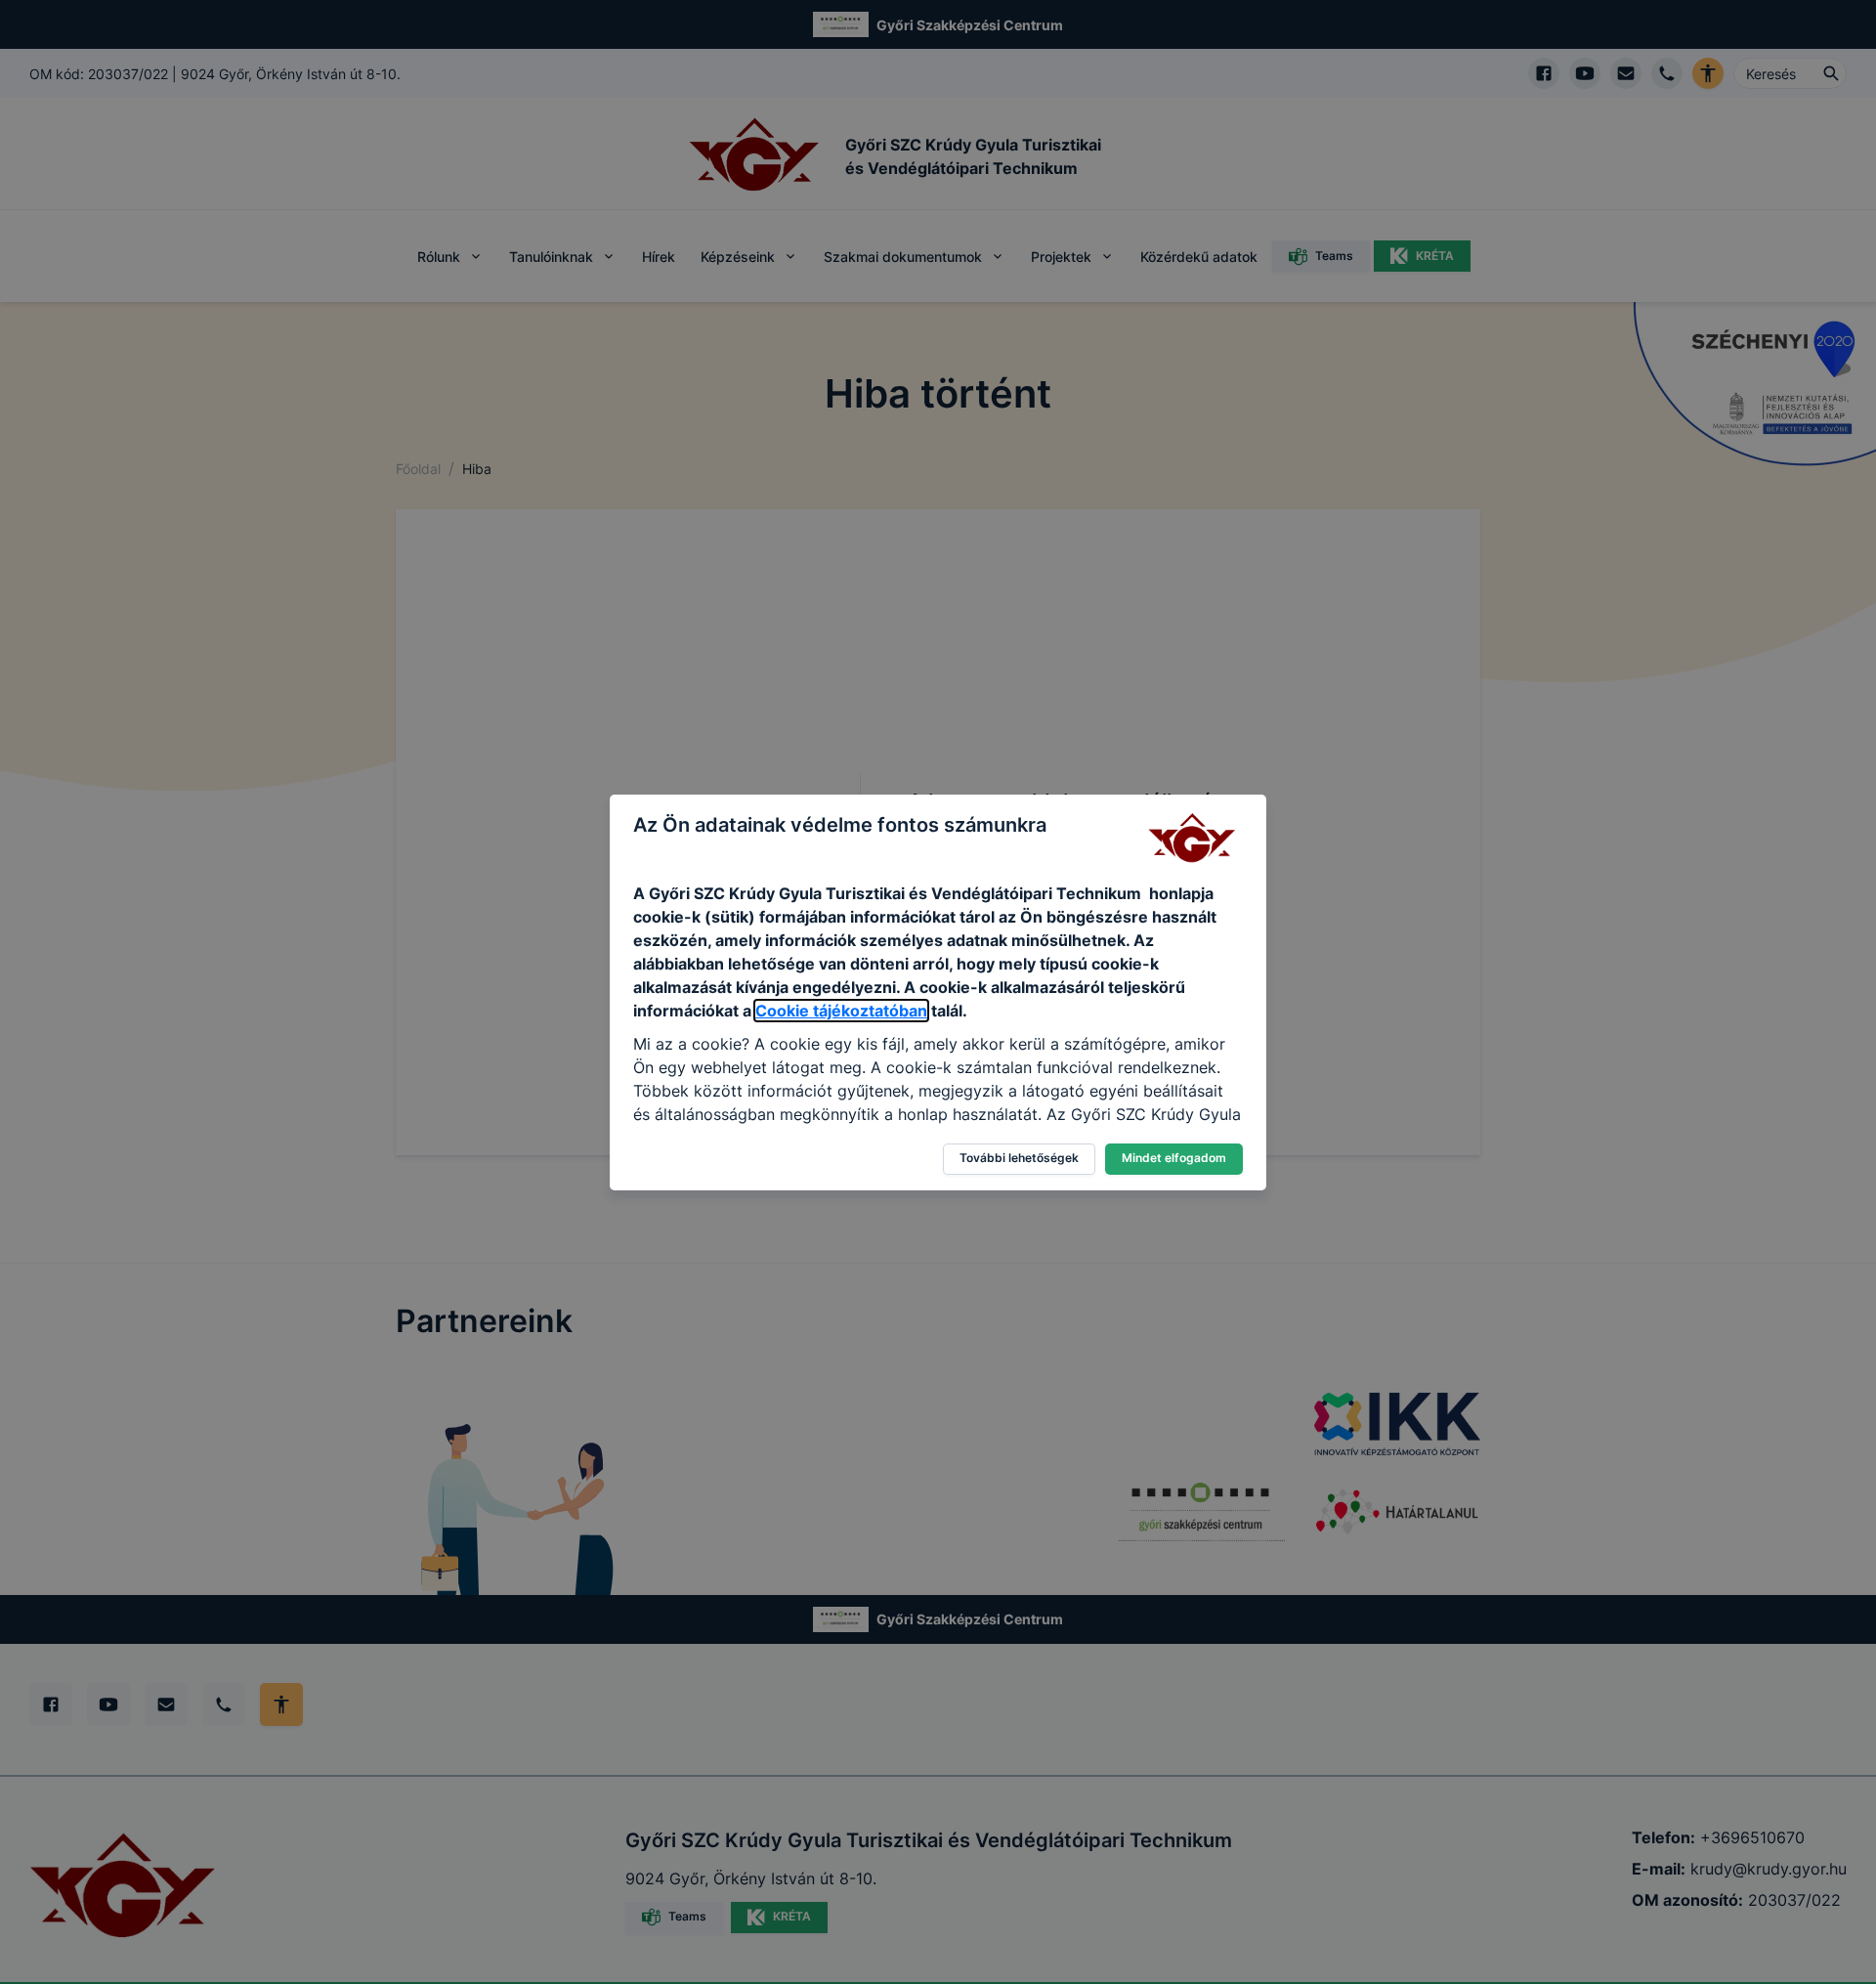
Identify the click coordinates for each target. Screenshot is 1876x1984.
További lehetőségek (1019, 1158)
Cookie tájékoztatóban (841, 1011)
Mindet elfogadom (1174, 1158)
